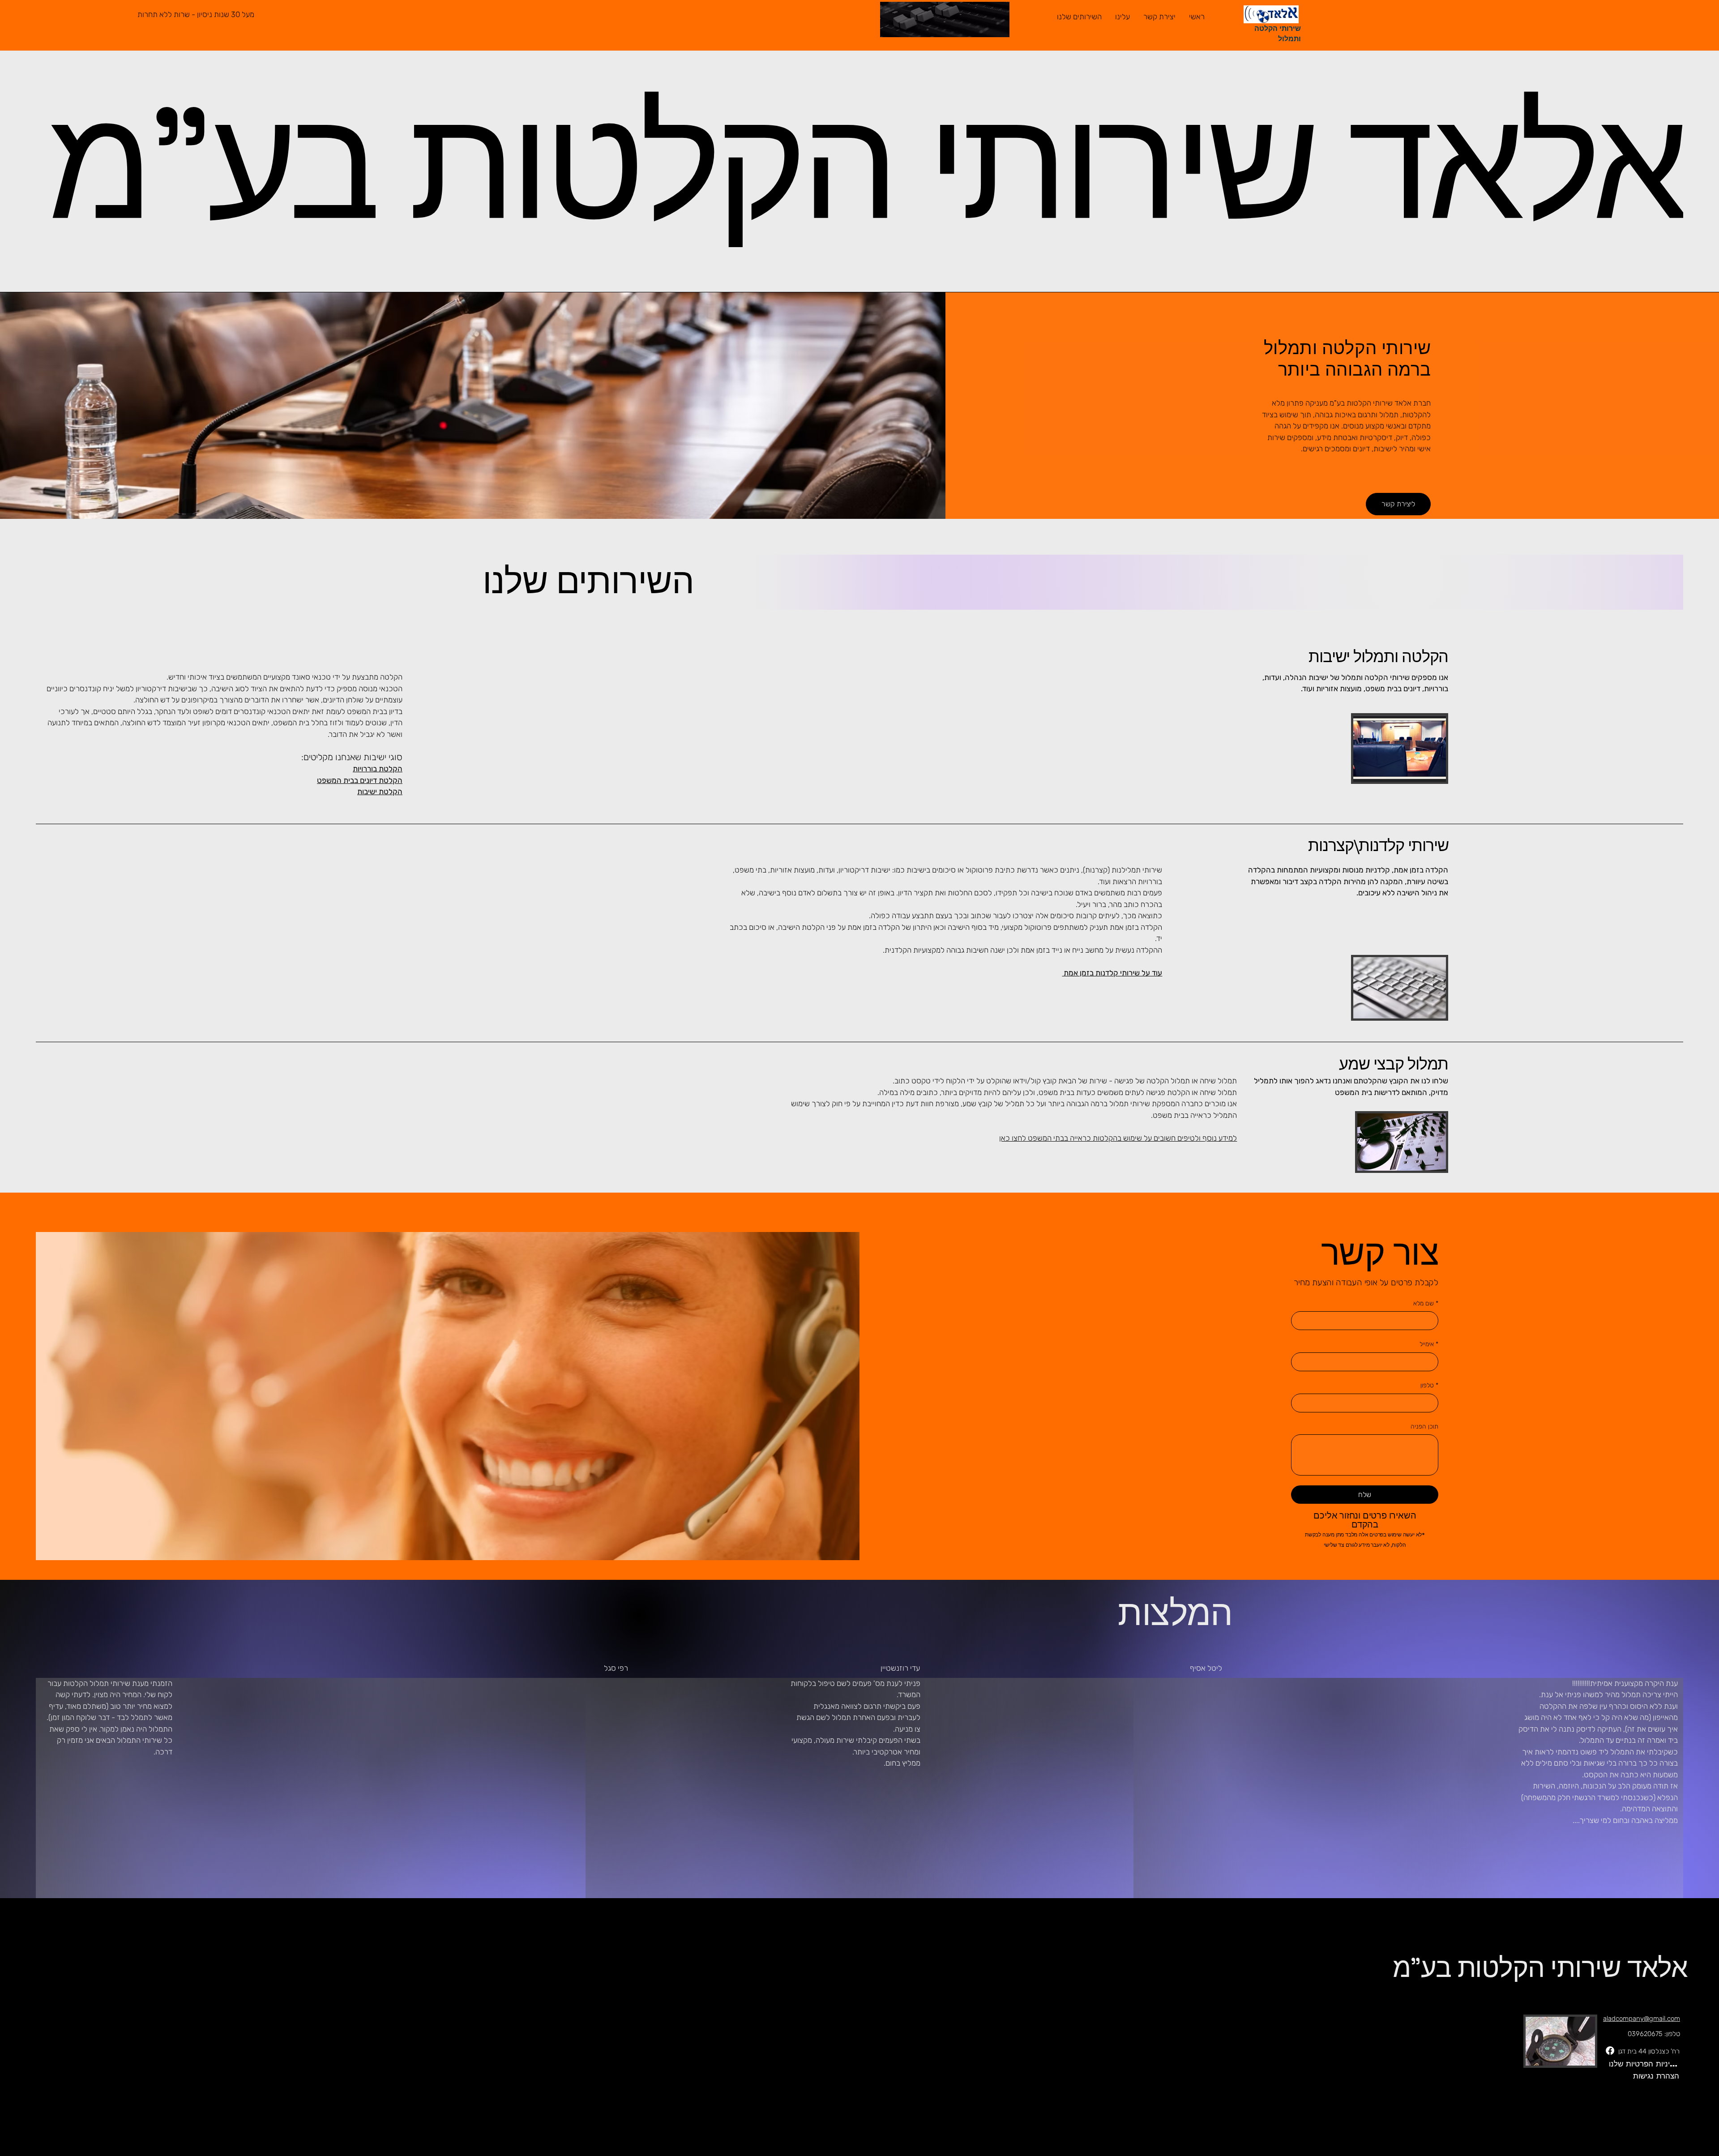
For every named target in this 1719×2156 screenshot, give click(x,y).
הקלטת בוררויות (378, 769)
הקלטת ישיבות (380, 791)
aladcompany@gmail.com (1642, 2019)
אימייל (1429, 1344)
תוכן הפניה (1424, 1427)
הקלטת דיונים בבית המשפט (360, 780)
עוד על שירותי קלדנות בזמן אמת (1112, 973)
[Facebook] (1610, 2051)
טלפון (1429, 1385)
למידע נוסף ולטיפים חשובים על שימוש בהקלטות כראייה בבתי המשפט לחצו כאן (1118, 1138)
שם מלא (1426, 1303)
